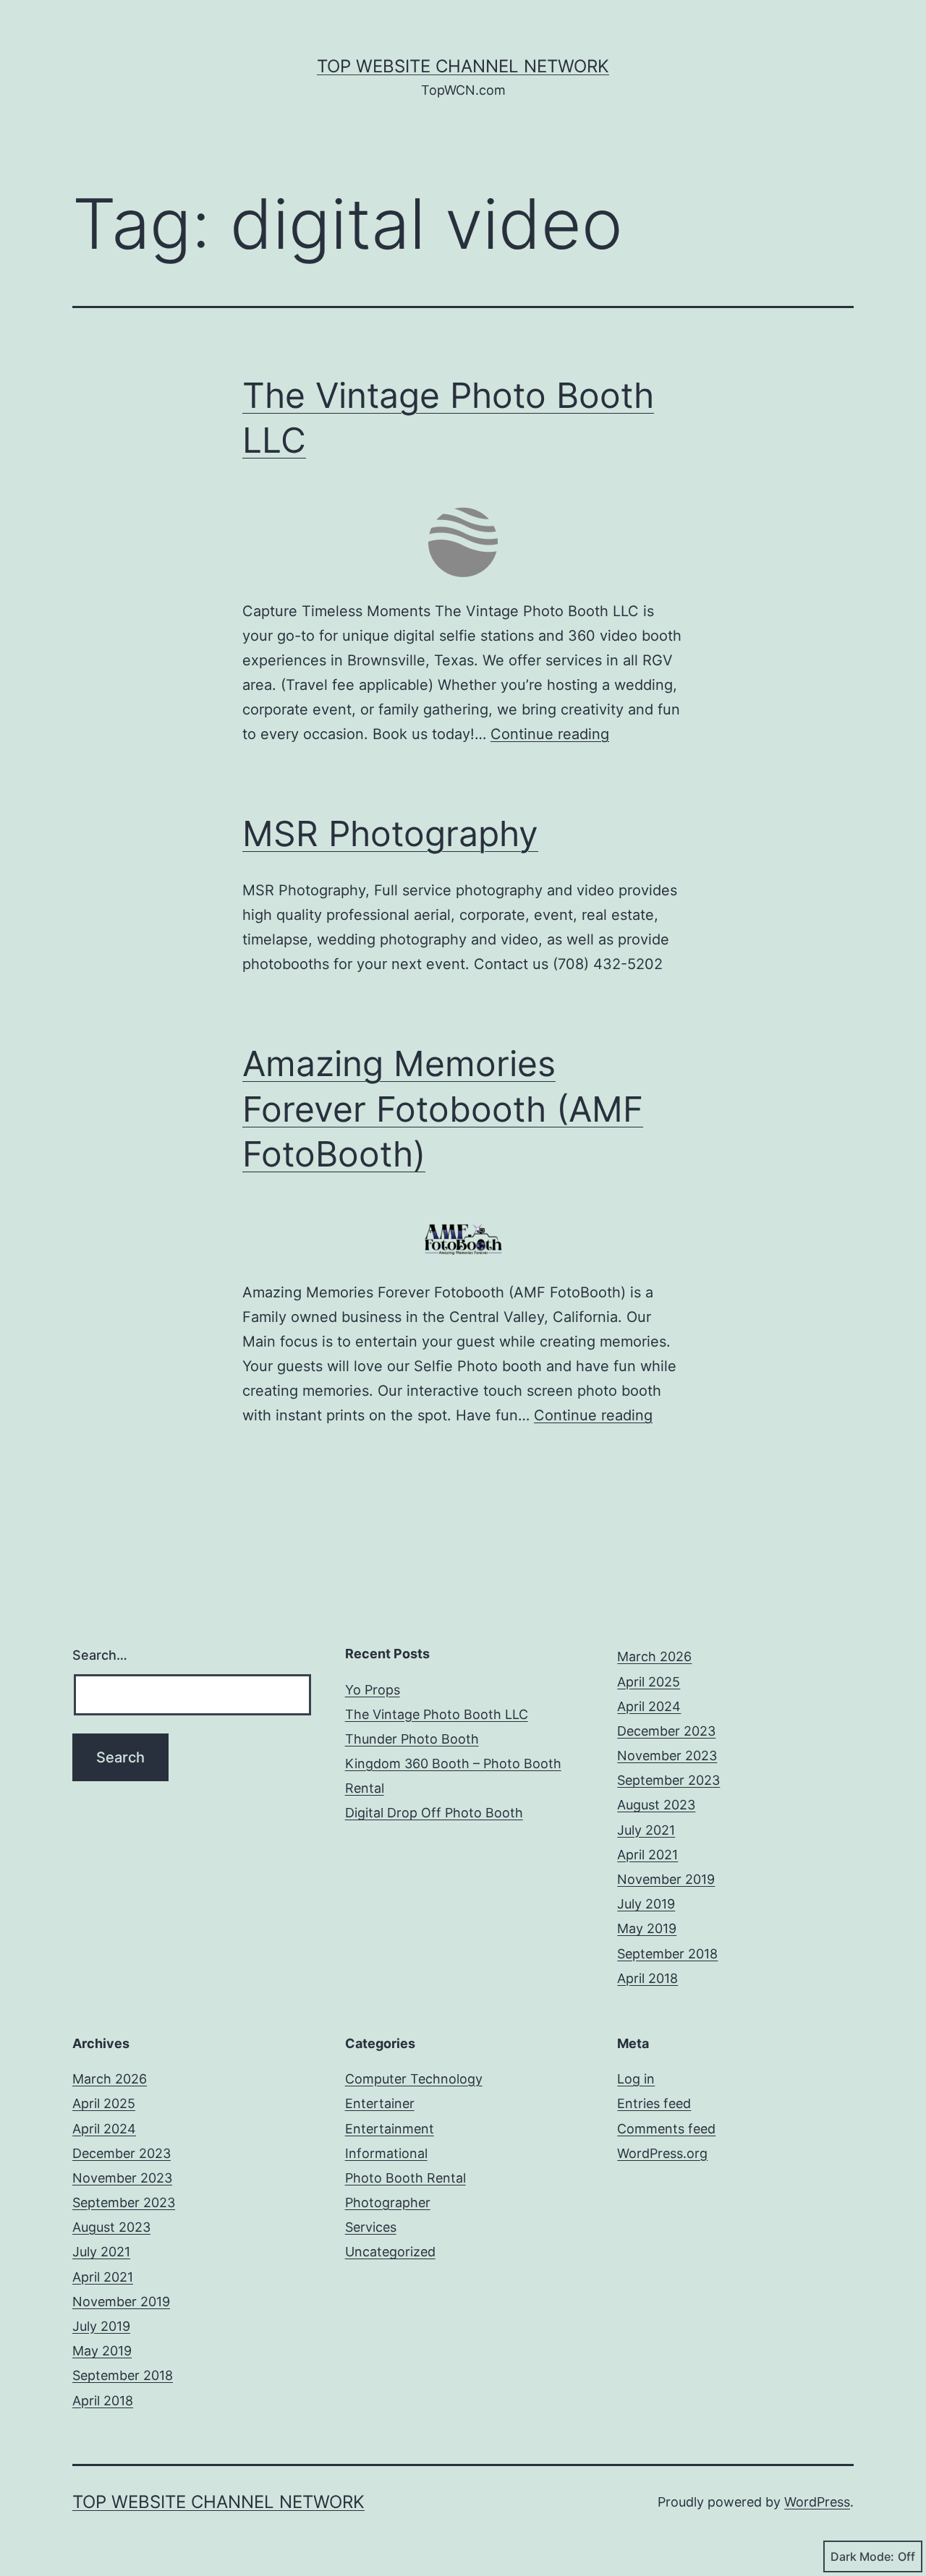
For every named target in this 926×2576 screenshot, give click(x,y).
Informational (386, 2153)
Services (371, 2227)
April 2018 (647, 1978)
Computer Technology (414, 2079)
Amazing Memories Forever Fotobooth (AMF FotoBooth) (443, 1109)
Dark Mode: (862, 2556)
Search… (100, 1655)
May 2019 (647, 1928)
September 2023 (668, 1780)
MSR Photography (390, 833)
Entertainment (390, 2129)
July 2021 (646, 1830)
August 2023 (656, 1805)
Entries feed (654, 2103)
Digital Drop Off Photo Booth (434, 1813)
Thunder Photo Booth (412, 1739)
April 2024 (649, 1706)
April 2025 (649, 1682)
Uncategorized (390, 2252)
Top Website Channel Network (463, 66)
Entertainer (380, 2103)
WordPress (817, 2502)
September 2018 (667, 1954)
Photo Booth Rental (405, 2178)
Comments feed (666, 2129)
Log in (636, 2079)
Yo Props (373, 1690)
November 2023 (667, 1756)
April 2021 (647, 1855)
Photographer (388, 2202)
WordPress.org (662, 2153)
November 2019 (666, 1879)
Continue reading (550, 734)
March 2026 (654, 1656)
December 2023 (666, 1731)
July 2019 (646, 1904)
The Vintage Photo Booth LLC (437, 1714)
